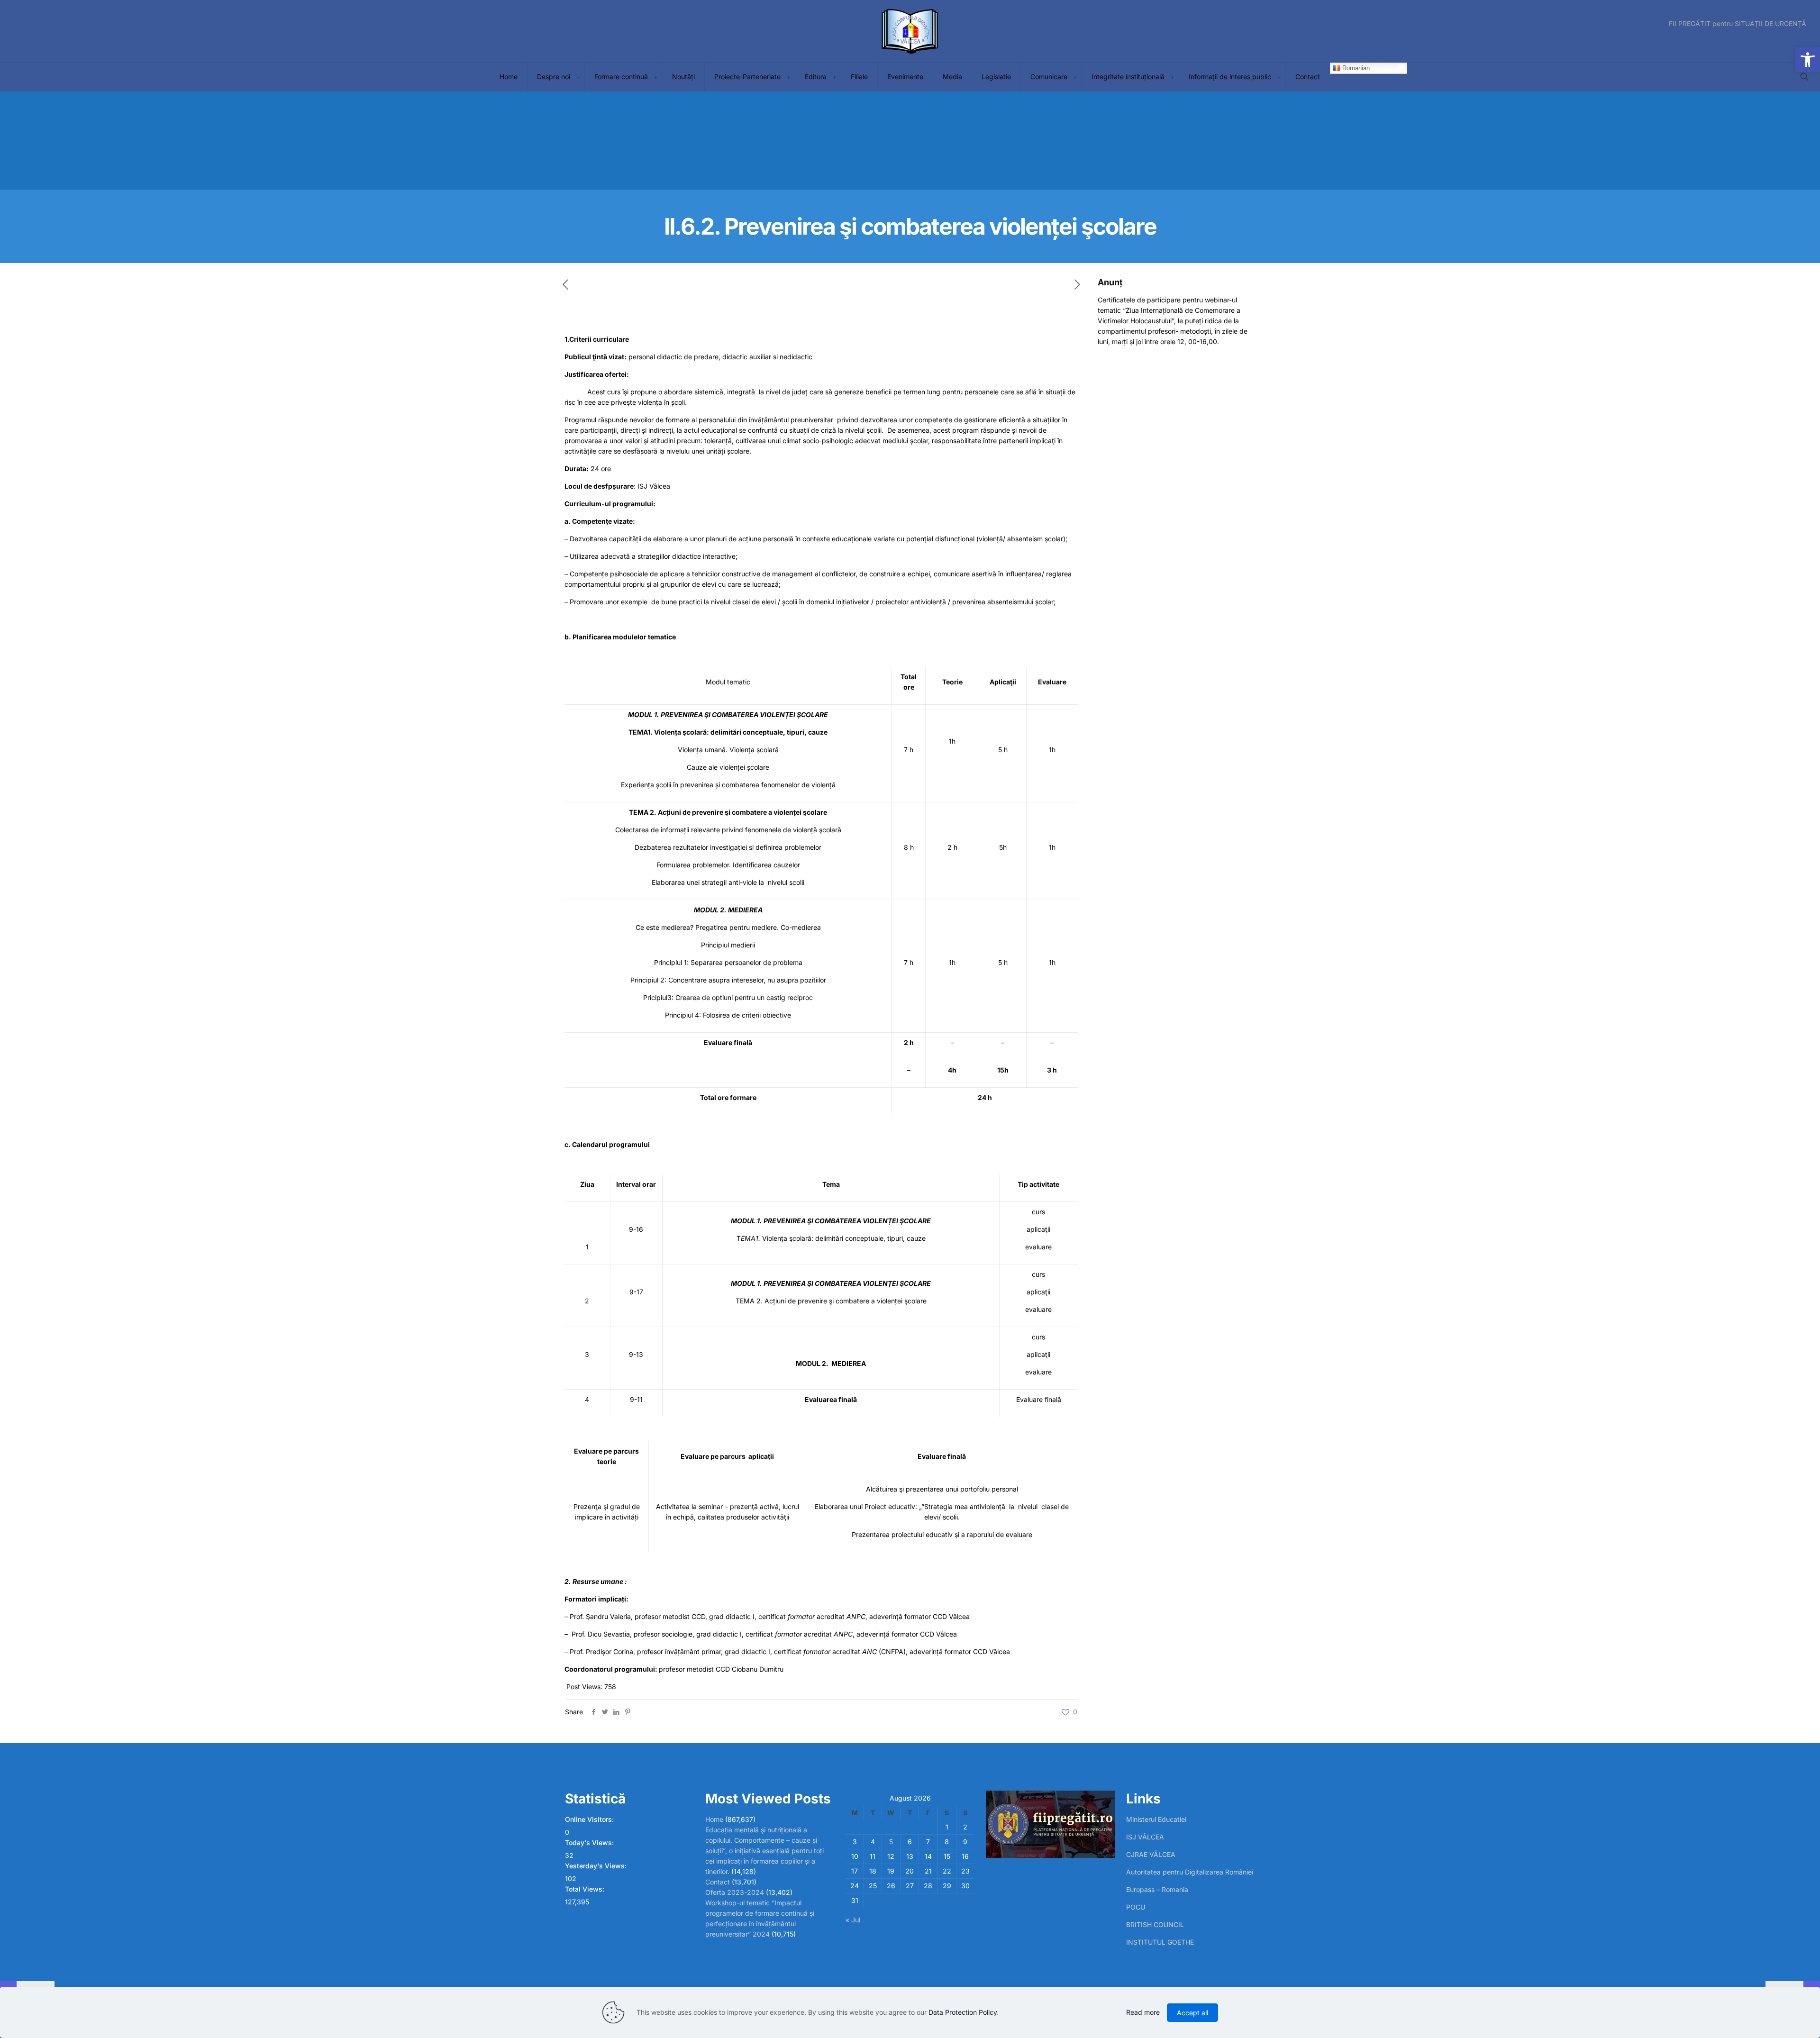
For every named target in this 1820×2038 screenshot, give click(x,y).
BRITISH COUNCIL (1155, 1924)
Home (714, 1819)
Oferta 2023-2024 (735, 1892)
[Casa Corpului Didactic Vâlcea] (910, 31)
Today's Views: (590, 1842)
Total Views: (586, 1889)
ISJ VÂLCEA (1145, 1837)
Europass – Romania (1157, 1889)
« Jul (853, 1920)
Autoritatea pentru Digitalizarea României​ (1190, 1872)
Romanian (1355, 68)
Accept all (1192, 2013)
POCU (1136, 1907)
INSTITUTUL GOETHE (1160, 1942)
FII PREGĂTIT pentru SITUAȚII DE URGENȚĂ (1738, 24)
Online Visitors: (590, 1819)
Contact (718, 1882)
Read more (1143, 2012)
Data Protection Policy (963, 2012)
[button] (1808, 60)
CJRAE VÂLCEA (1151, 1854)
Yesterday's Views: (597, 1866)
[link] (578, 77)
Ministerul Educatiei (1156, 1819)
